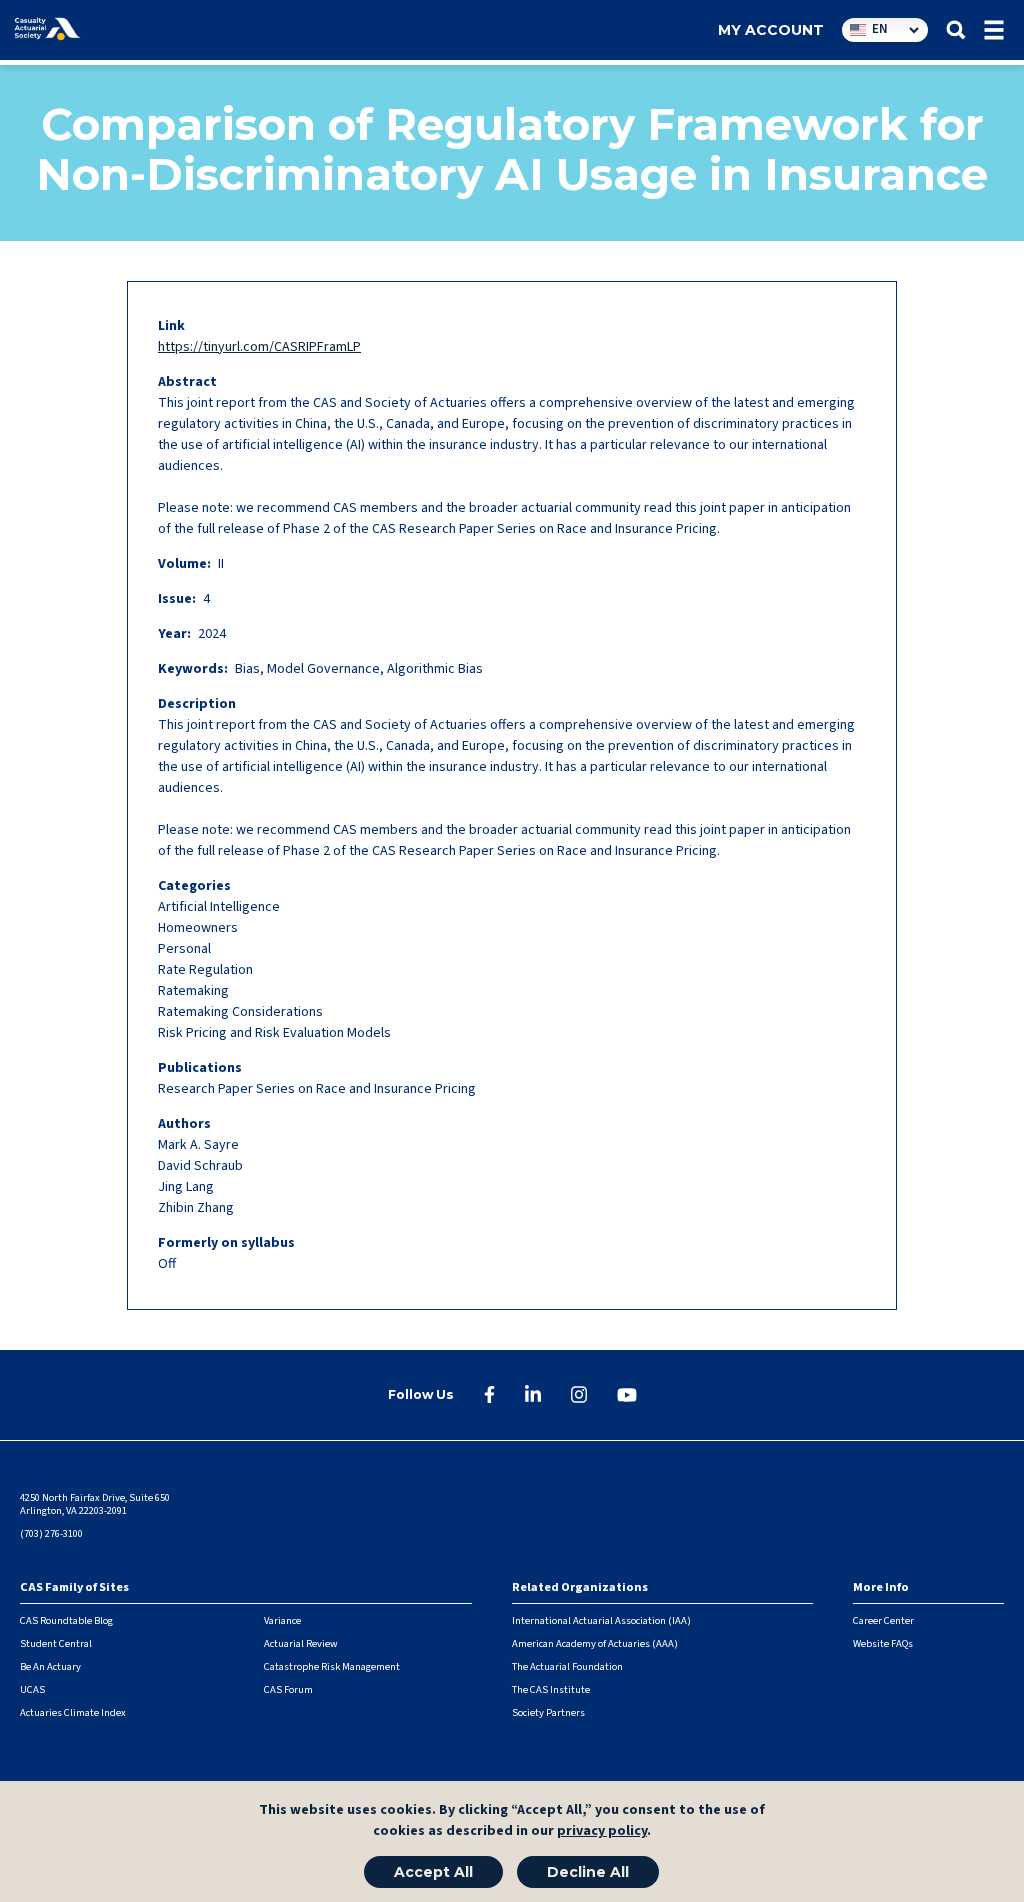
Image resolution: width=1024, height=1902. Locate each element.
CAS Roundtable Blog (66, 1620)
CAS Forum (288, 1689)
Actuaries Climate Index (73, 1712)
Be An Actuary (50, 1666)
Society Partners (548, 1712)
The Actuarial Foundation (567, 1666)
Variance (282, 1620)
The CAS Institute (551, 1689)
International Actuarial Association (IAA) (601, 1620)
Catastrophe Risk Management (332, 1666)
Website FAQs (883, 1643)
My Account (771, 30)
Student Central (56, 1643)
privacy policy (602, 1831)
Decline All (588, 1872)
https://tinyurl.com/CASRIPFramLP (259, 347)
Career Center (883, 1620)
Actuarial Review (301, 1643)
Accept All (433, 1872)
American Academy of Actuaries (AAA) (595, 1643)
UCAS (32, 1689)
